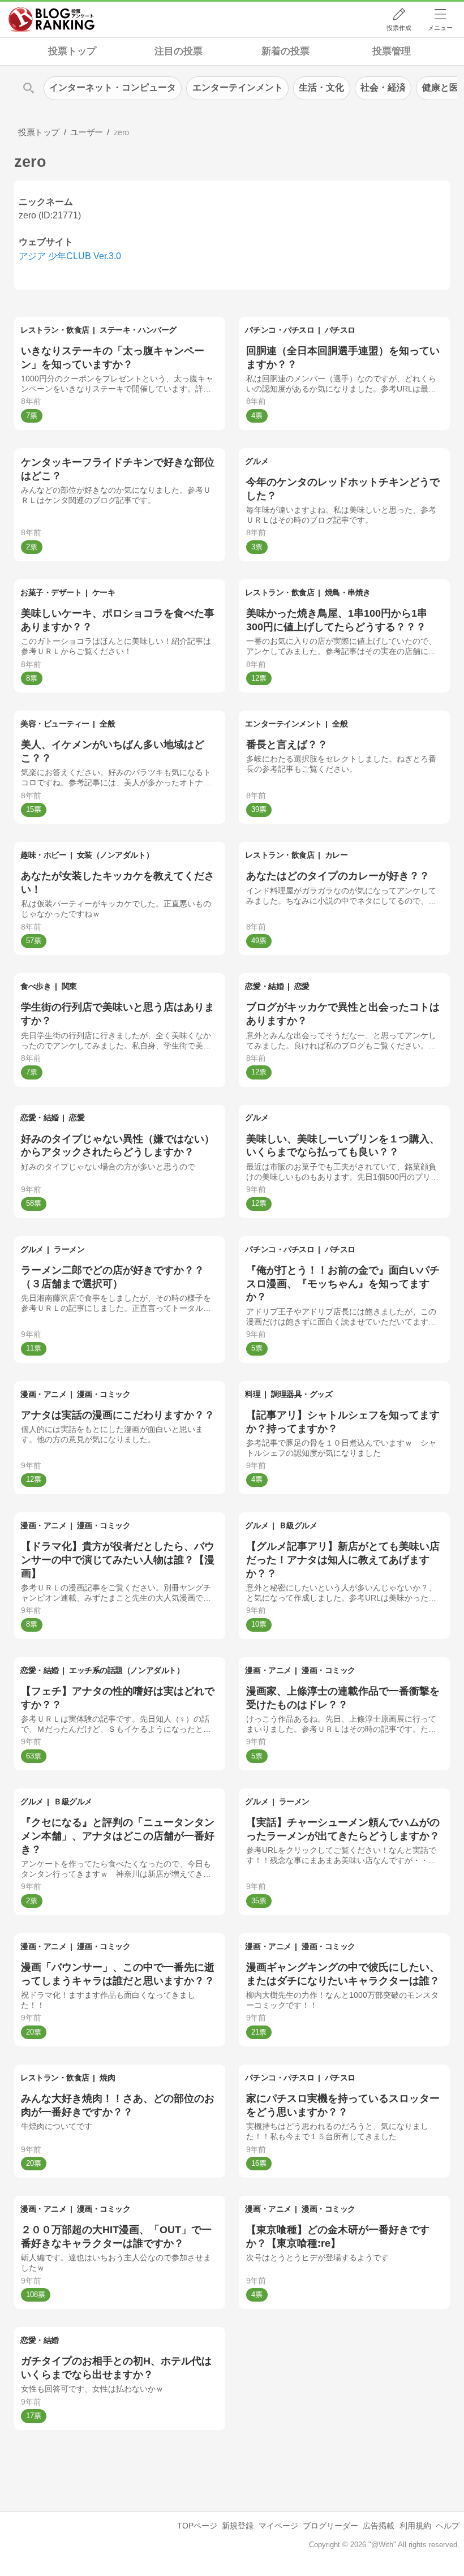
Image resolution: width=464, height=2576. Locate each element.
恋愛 (302, 986)
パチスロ (340, 330)
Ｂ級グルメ (298, 1525)
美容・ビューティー (55, 724)
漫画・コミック (104, 1394)
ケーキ (104, 592)
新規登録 (238, 2526)
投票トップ (72, 51)
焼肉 (107, 2078)
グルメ (257, 461)
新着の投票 (285, 51)
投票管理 (392, 51)
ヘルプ (448, 2526)
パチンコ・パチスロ (280, 330)
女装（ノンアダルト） (115, 855)
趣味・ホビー (43, 855)
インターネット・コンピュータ (113, 87)
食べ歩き (36, 986)
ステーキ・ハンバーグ (138, 330)
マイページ (278, 2526)
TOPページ (197, 2526)
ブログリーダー (330, 2526)
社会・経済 (383, 87)
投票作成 (399, 28)
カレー (336, 855)
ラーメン (69, 1249)
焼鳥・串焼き (348, 592)
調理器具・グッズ (302, 1394)
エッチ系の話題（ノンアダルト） (126, 1670)
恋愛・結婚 (264, 986)
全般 (107, 724)
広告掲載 (379, 2526)
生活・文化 (321, 87)
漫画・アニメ (43, 1394)
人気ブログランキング (51, 19)
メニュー (440, 28)
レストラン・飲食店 (55, 330)
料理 (253, 1394)
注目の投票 (179, 51)
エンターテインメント (283, 724)
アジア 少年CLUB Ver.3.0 (70, 256)
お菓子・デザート (51, 592)
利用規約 (415, 2526)
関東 (69, 986)
